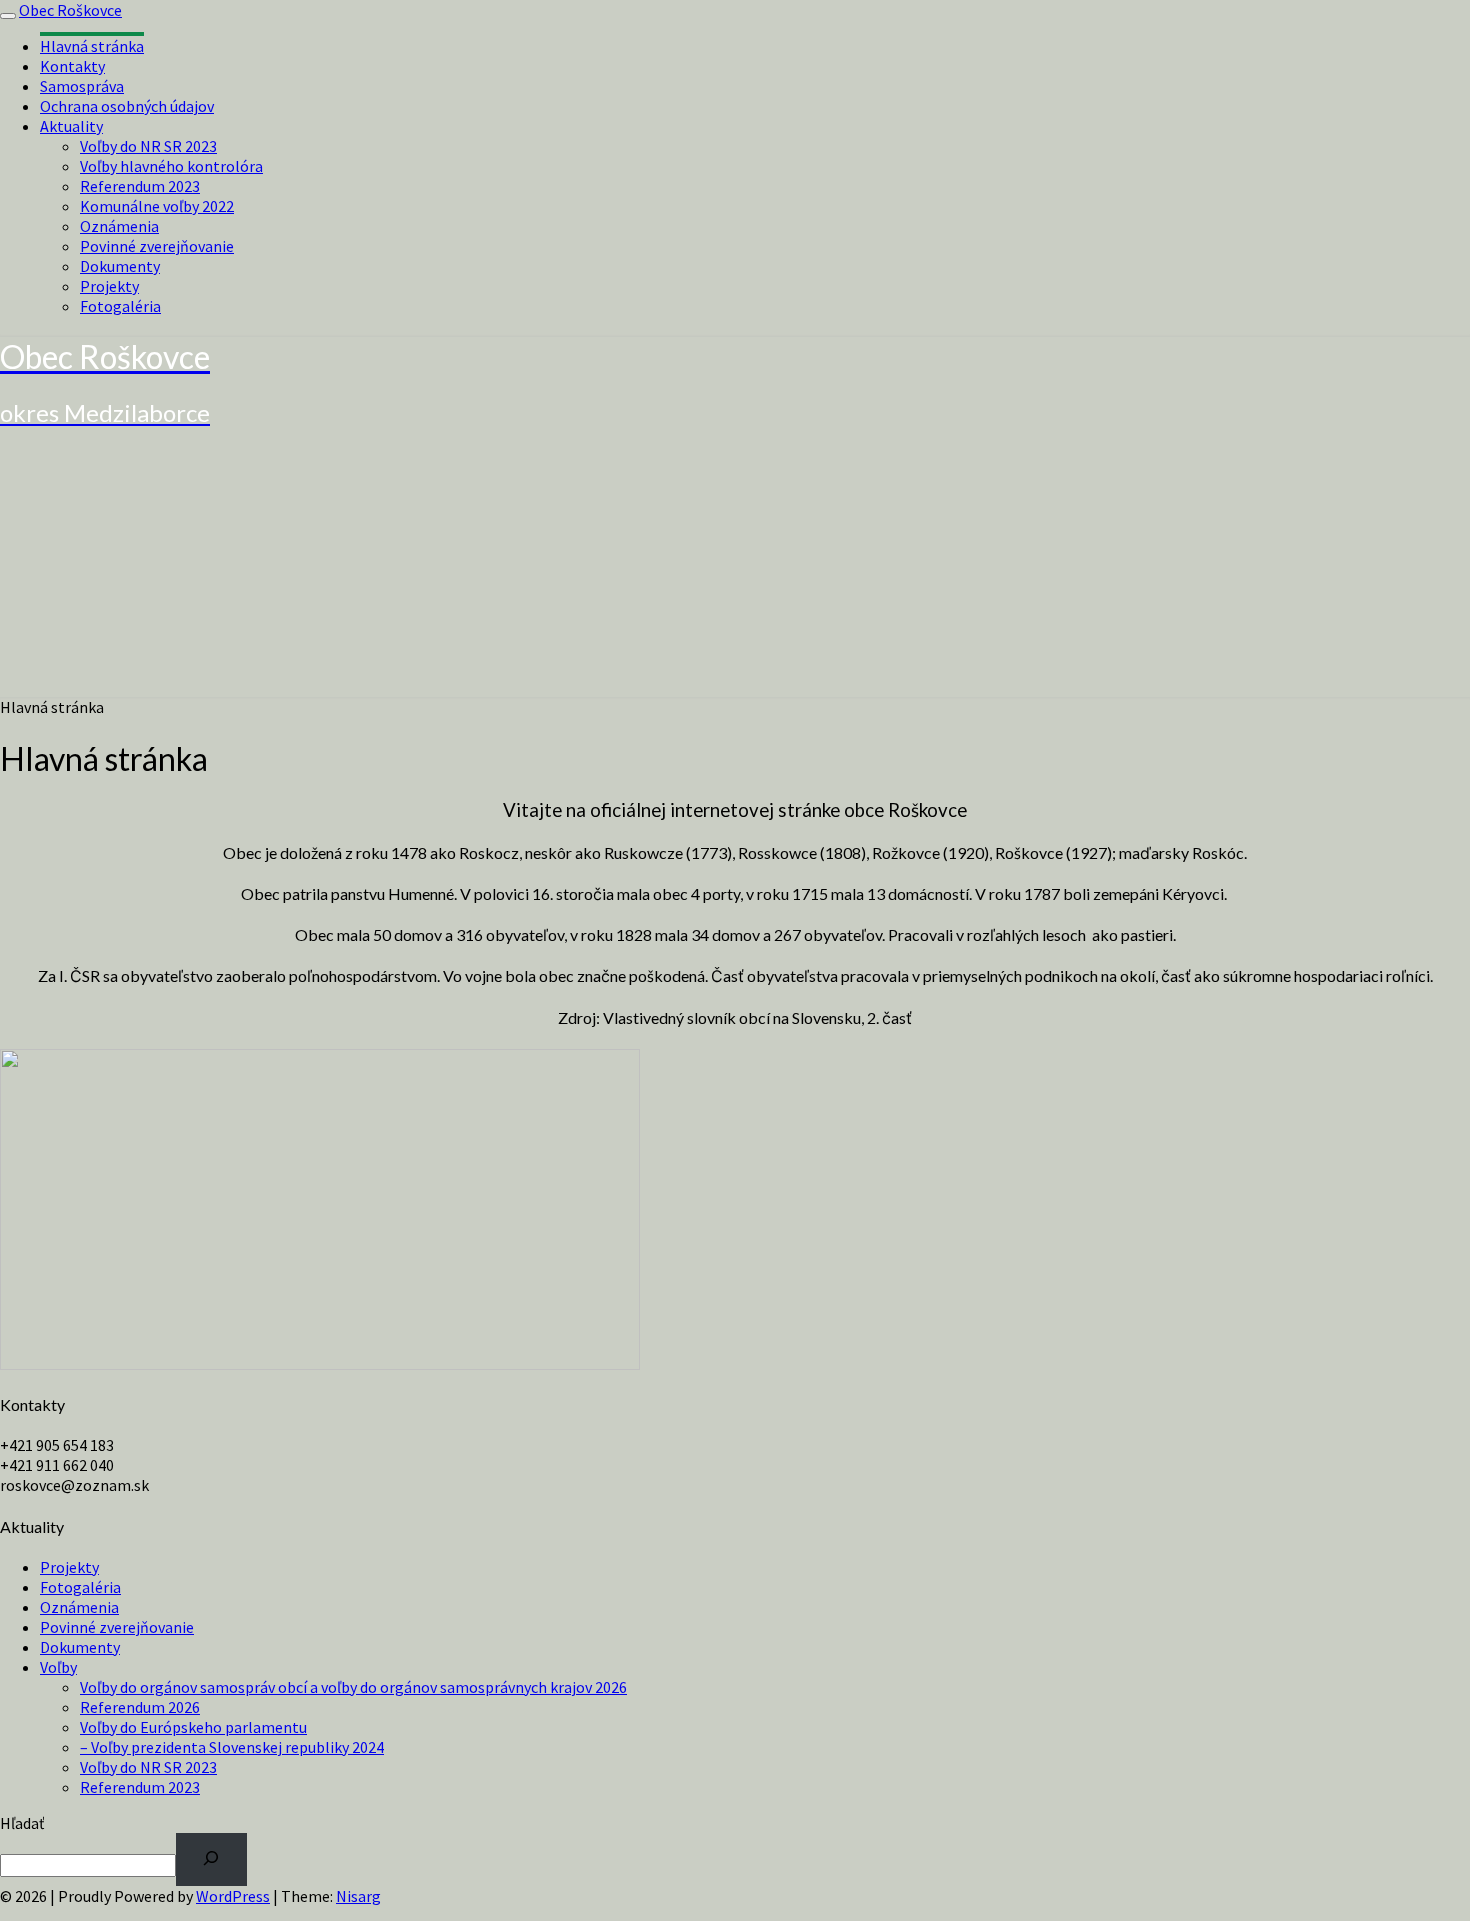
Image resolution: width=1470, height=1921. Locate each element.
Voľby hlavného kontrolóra (171, 166)
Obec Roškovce (70, 10)
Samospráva (82, 86)
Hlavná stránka (92, 46)
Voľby (58, 1667)
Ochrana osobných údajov (127, 106)
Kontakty (72, 66)
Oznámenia (119, 226)
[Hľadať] (211, 1859)
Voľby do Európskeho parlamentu (193, 1727)
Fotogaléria (120, 306)
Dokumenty (120, 266)
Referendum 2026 (140, 1707)
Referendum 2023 (140, 186)
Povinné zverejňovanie (157, 246)
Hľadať (22, 1823)
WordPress (233, 1896)
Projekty (109, 286)
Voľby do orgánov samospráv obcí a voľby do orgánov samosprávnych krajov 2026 (353, 1687)
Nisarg (358, 1896)
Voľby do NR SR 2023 (148, 146)
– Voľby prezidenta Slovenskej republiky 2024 (232, 1747)
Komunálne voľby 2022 (157, 206)
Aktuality (71, 126)
